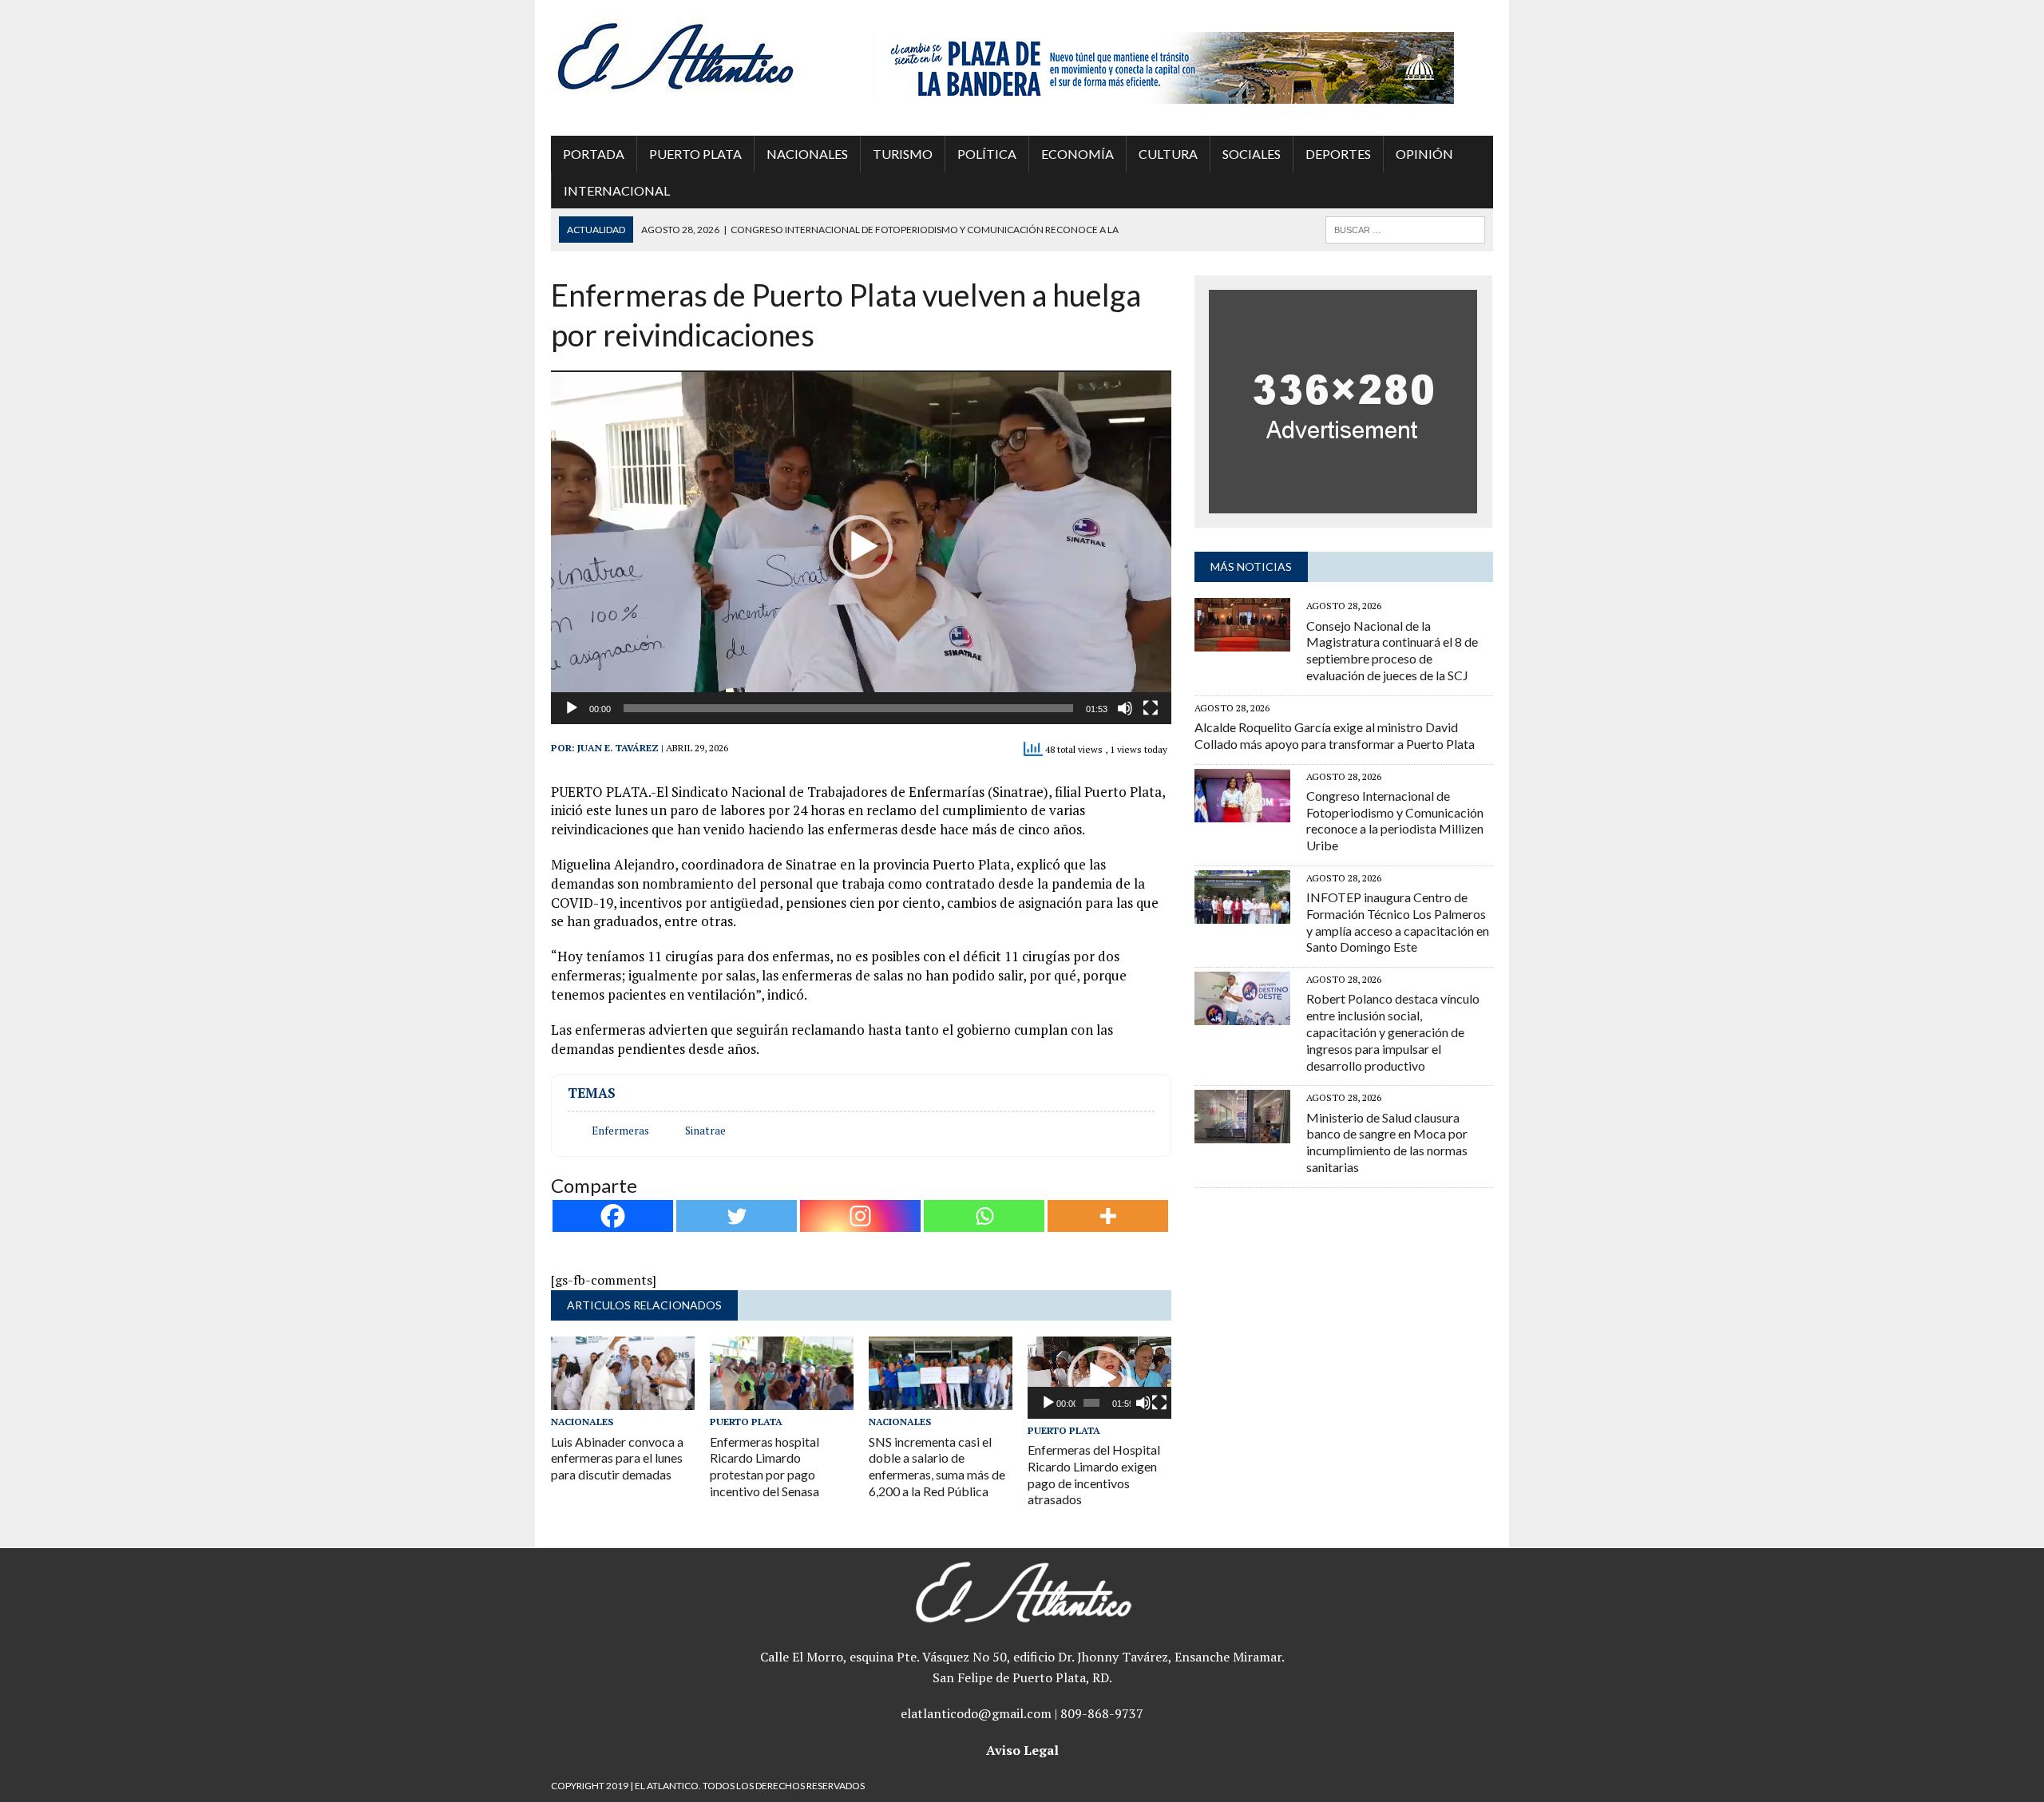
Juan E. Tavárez (618, 748)
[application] (861, 547)
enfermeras (620, 1131)
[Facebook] (613, 1216)
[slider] (848, 708)
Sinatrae (705, 1131)
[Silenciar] (1125, 708)
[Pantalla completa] (1151, 708)
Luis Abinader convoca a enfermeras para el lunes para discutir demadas (617, 1458)
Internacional (617, 190)
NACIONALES (807, 154)
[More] (1108, 1216)
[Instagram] (860, 1216)
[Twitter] (737, 1216)
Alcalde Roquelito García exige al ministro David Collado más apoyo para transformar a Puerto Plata (1335, 735)
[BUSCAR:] (1405, 228)
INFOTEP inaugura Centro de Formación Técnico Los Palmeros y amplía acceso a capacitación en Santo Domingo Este (1398, 922)
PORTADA (594, 154)
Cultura (1168, 154)
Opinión (1424, 154)
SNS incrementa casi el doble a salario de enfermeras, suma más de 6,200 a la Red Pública (937, 1466)
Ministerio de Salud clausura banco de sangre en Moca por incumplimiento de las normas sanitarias (1387, 1142)
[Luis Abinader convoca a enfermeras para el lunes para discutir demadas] (623, 1400)
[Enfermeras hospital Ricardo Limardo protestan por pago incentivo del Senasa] (782, 1400)
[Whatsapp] (984, 1216)
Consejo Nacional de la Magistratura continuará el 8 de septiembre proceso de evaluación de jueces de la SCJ (1392, 650)
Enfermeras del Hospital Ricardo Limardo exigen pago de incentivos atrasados (1094, 1474)
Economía (1077, 154)
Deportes (1338, 154)
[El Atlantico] (700, 56)
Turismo (903, 154)
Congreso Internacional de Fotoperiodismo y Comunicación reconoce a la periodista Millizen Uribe (1395, 820)
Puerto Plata (695, 154)
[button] (861, 547)
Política (987, 154)
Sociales (1252, 154)
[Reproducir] (572, 708)
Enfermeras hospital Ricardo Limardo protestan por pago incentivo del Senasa (765, 1466)
